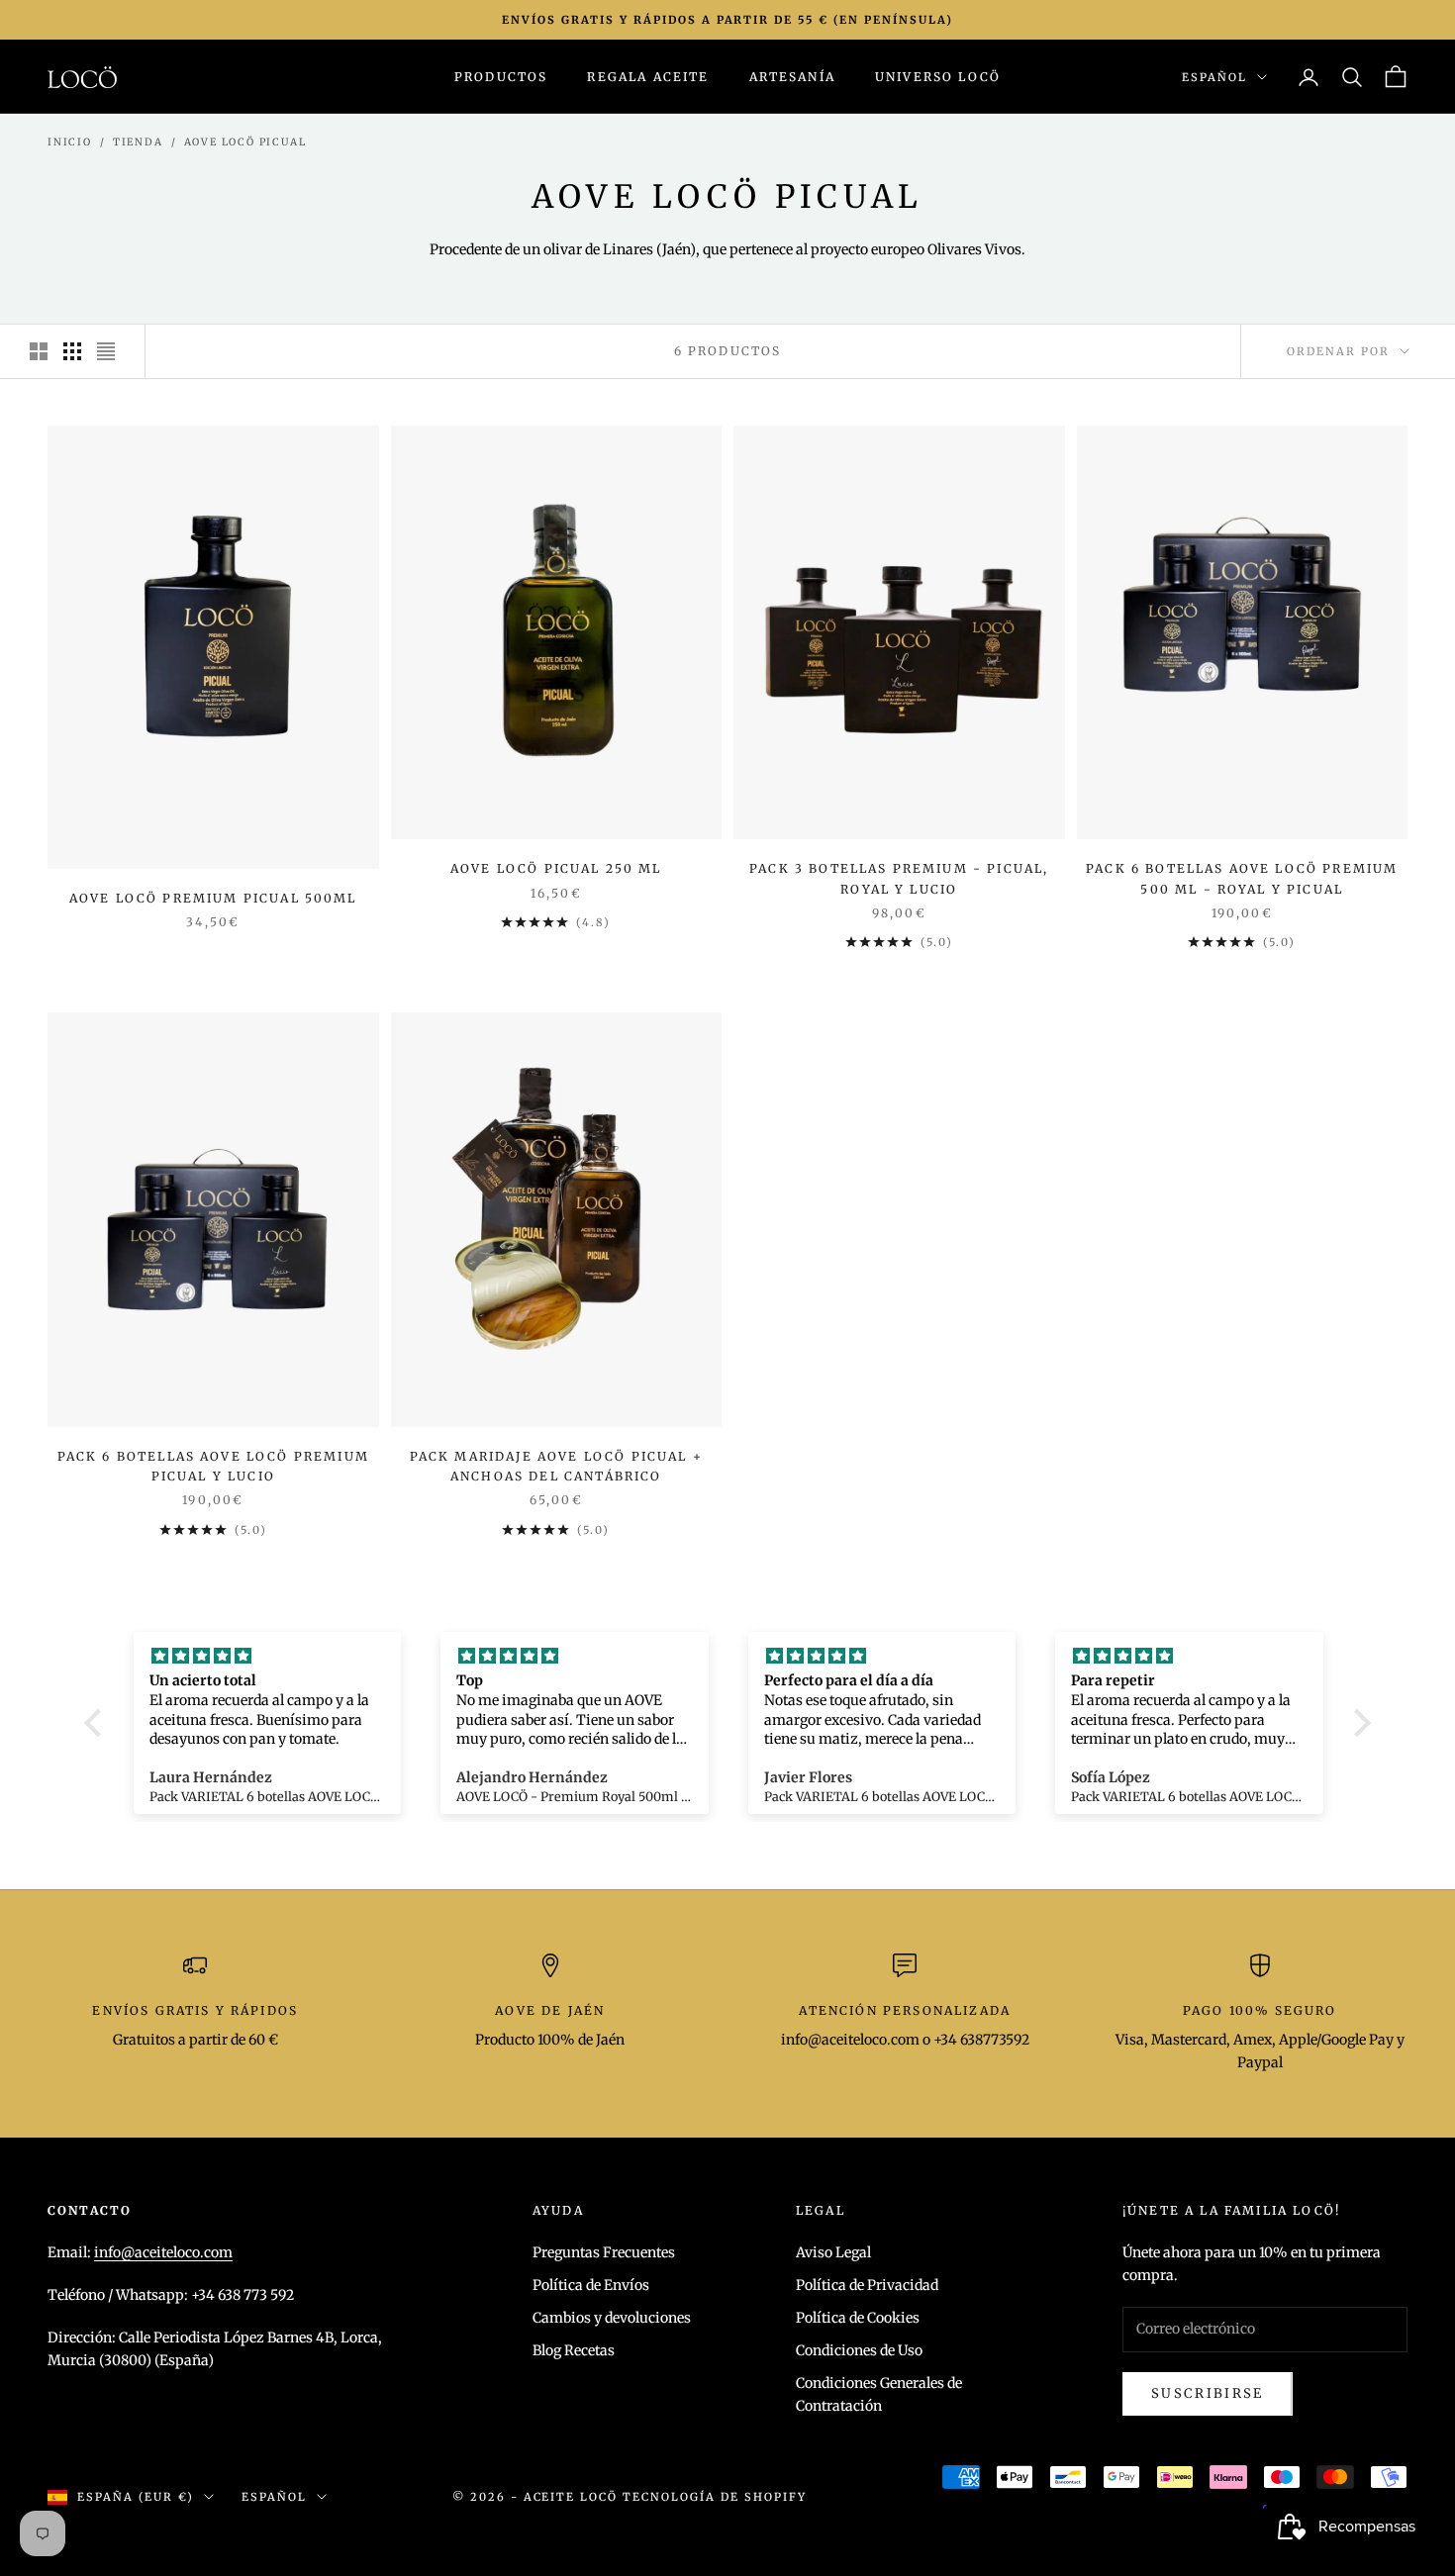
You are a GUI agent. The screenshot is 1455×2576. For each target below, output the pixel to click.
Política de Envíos (591, 2285)
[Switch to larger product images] (39, 351)
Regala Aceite (648, 77)
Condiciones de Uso (859, 2350)
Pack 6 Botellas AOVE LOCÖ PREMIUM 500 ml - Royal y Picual (1242, 878)
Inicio (70, 142)
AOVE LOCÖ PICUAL (245, 142)
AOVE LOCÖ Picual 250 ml (556, 868)
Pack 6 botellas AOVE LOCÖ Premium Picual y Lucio (213, 1466)
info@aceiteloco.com (163, 2252)
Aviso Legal (833, 2252)
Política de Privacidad (867, 2285)
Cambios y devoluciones (612, 2318)
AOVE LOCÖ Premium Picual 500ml (213, 898)
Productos (501, 77)
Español (1214, 77)
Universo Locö (938, 77)
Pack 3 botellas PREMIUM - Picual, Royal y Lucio (899, 878)
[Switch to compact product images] (106, 351)
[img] (268, 1656)
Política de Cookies (858, 2318)
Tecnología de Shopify (715, 2497)
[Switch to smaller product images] (72, 351)
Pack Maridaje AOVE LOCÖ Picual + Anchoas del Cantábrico (556, 1466)
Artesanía (792, 77)
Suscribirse (1208, 2393)
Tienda (138, 142)
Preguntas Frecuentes (604, 2252)
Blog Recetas (574, 2350)
